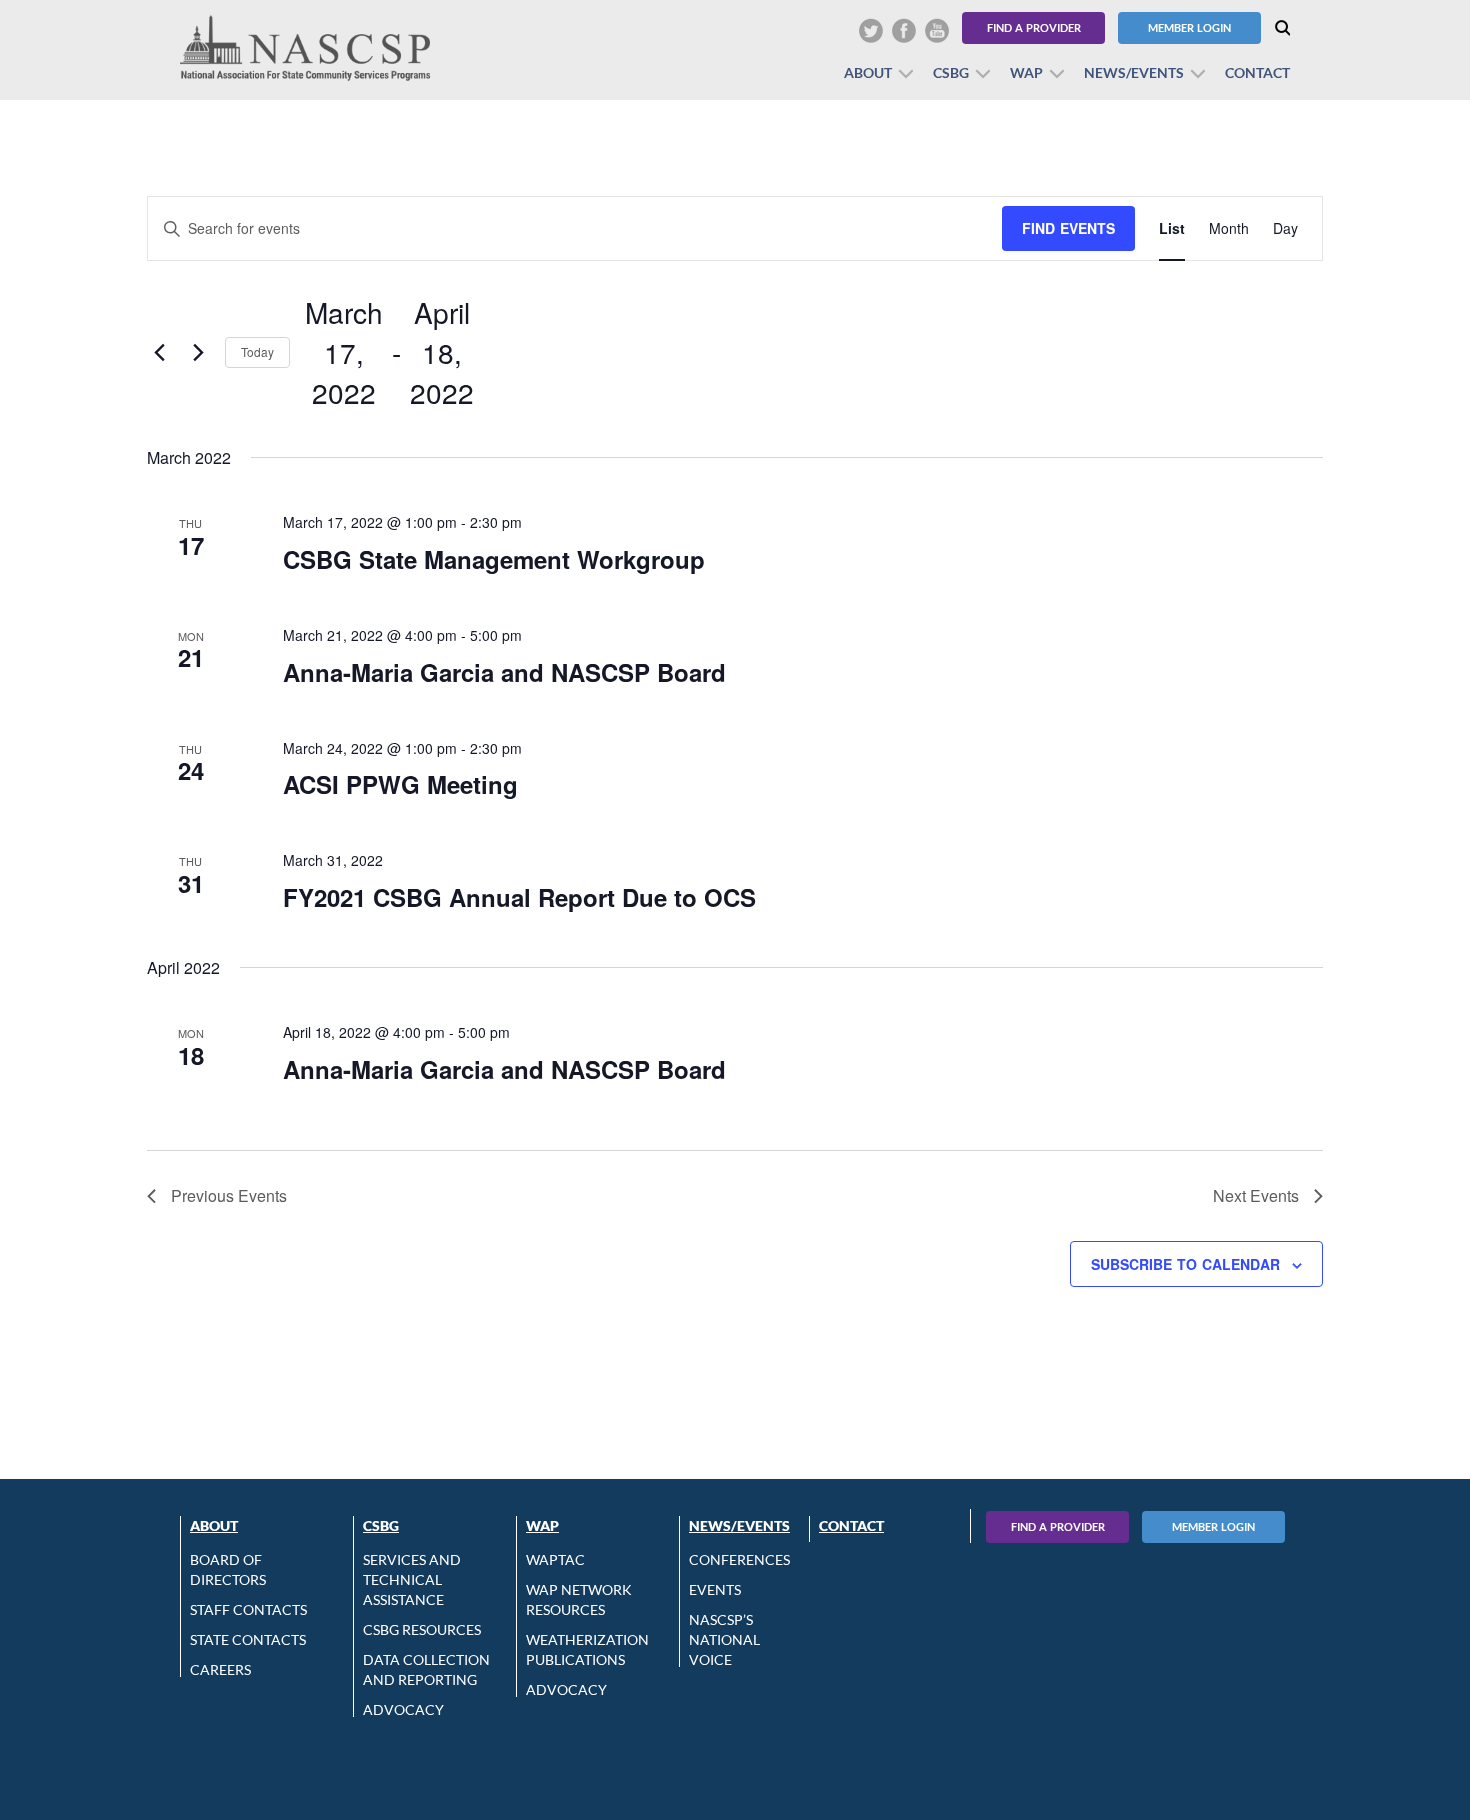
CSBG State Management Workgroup (494, 559)
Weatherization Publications (587, 1649)
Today (257, 351)
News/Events (1134, 72)
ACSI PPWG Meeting (400, 784)
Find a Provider (1034, 27)
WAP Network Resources (579, 1599)
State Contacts (248, 1639)
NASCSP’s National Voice (724, 1639)
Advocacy (403, 1709)
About (868, 72)
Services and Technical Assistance (412, 1579)
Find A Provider (1058, 1526)
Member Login (1189, 27)
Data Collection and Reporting (426, 1669)
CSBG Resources (422, 1629)
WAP (1026, 72)
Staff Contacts (248, 1609)
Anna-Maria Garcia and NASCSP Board (504, 672)
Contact (1257, 72)
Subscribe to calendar (1185, 1264)
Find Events (1068, 228)
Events (715, 1589)
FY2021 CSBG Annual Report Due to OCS (519, 897)
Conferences (739, 1559)
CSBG (951, 72)
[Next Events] (198, 353)
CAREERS (220, 1669)
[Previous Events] (159, 353)
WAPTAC (555, 1559)
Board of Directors (228, 1569)
